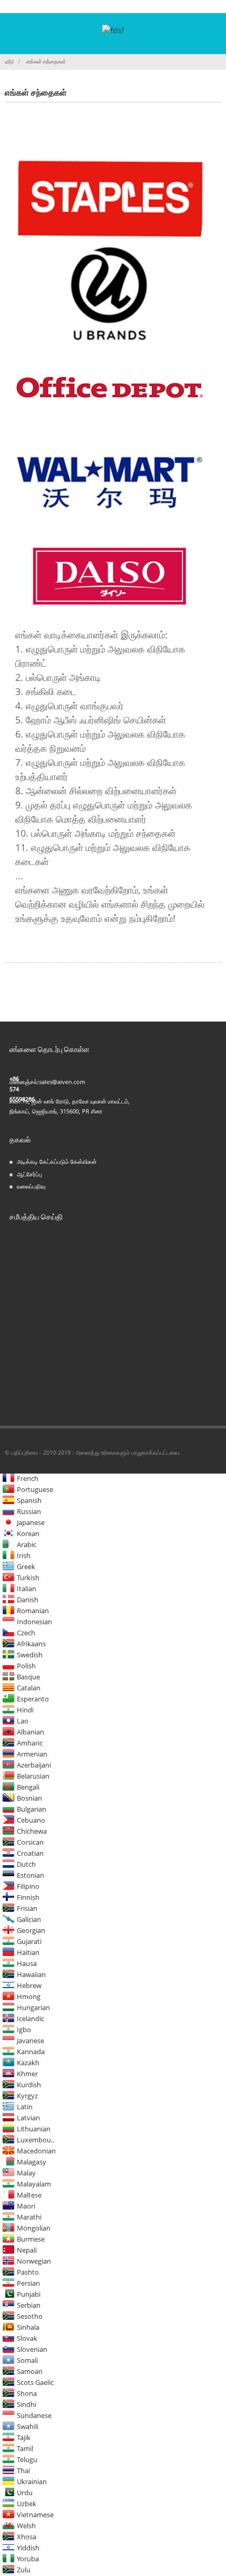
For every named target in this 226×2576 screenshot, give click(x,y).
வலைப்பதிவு (31, 1186)
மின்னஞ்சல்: (24, 1082)
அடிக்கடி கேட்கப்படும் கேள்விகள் (57, 1161)
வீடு (9, 61)
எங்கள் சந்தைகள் (45, 61)
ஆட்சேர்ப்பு (29, 1174)
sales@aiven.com (62, 1082)
